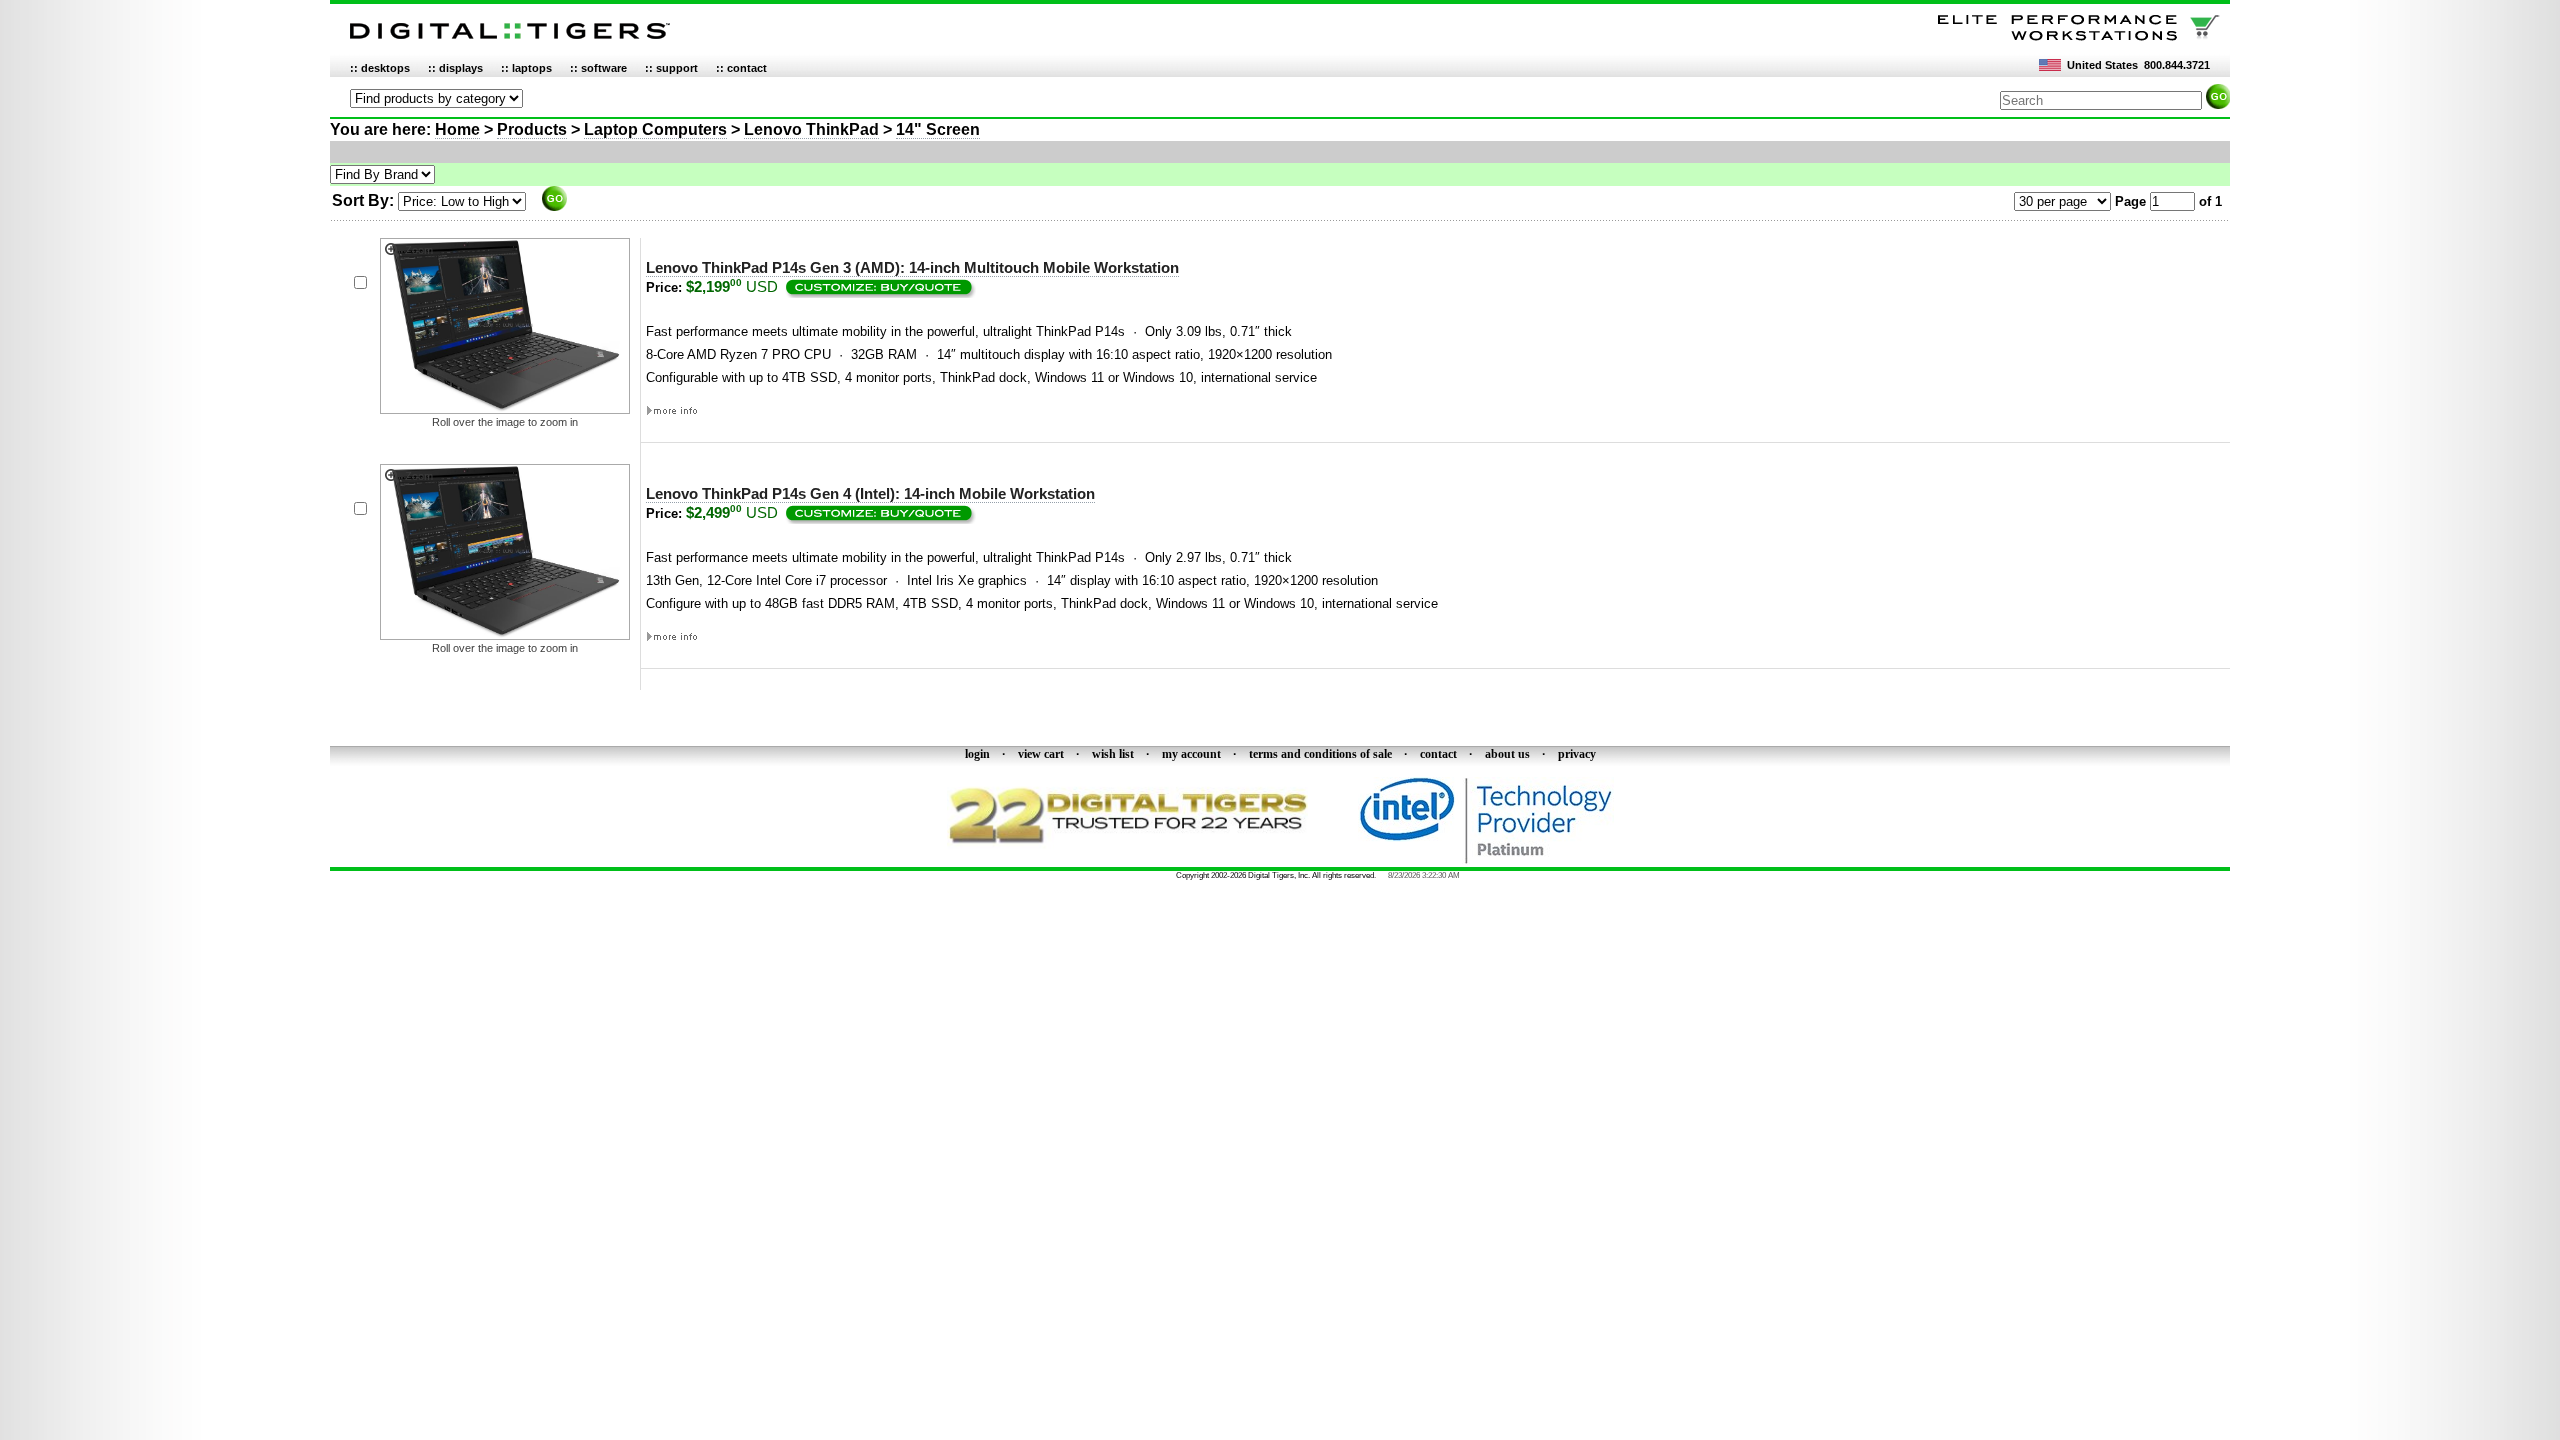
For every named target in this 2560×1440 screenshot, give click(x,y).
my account (1191, 754)
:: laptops (526, 68)
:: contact (741, 68)
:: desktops (380, 68)
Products (532, 129)
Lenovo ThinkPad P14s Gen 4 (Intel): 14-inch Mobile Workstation (870, 494)
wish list (1113, 754)
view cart (1041, 754)
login (977, 754)
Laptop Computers (655, 129)
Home (457, 129)
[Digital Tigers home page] (510, 39)
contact (1438, 754)
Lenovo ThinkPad (811, 129)
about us (1507, 754)
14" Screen (938, 129)
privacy (1577, 754)
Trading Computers (1133, 875)
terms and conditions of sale (1320, 754)
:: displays (455, 68)
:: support (671, 68)
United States (2102, 65)
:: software (598, 68)
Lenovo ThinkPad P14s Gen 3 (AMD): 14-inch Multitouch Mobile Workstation (912, 268)
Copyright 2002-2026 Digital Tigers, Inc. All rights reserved (1275, 875)
